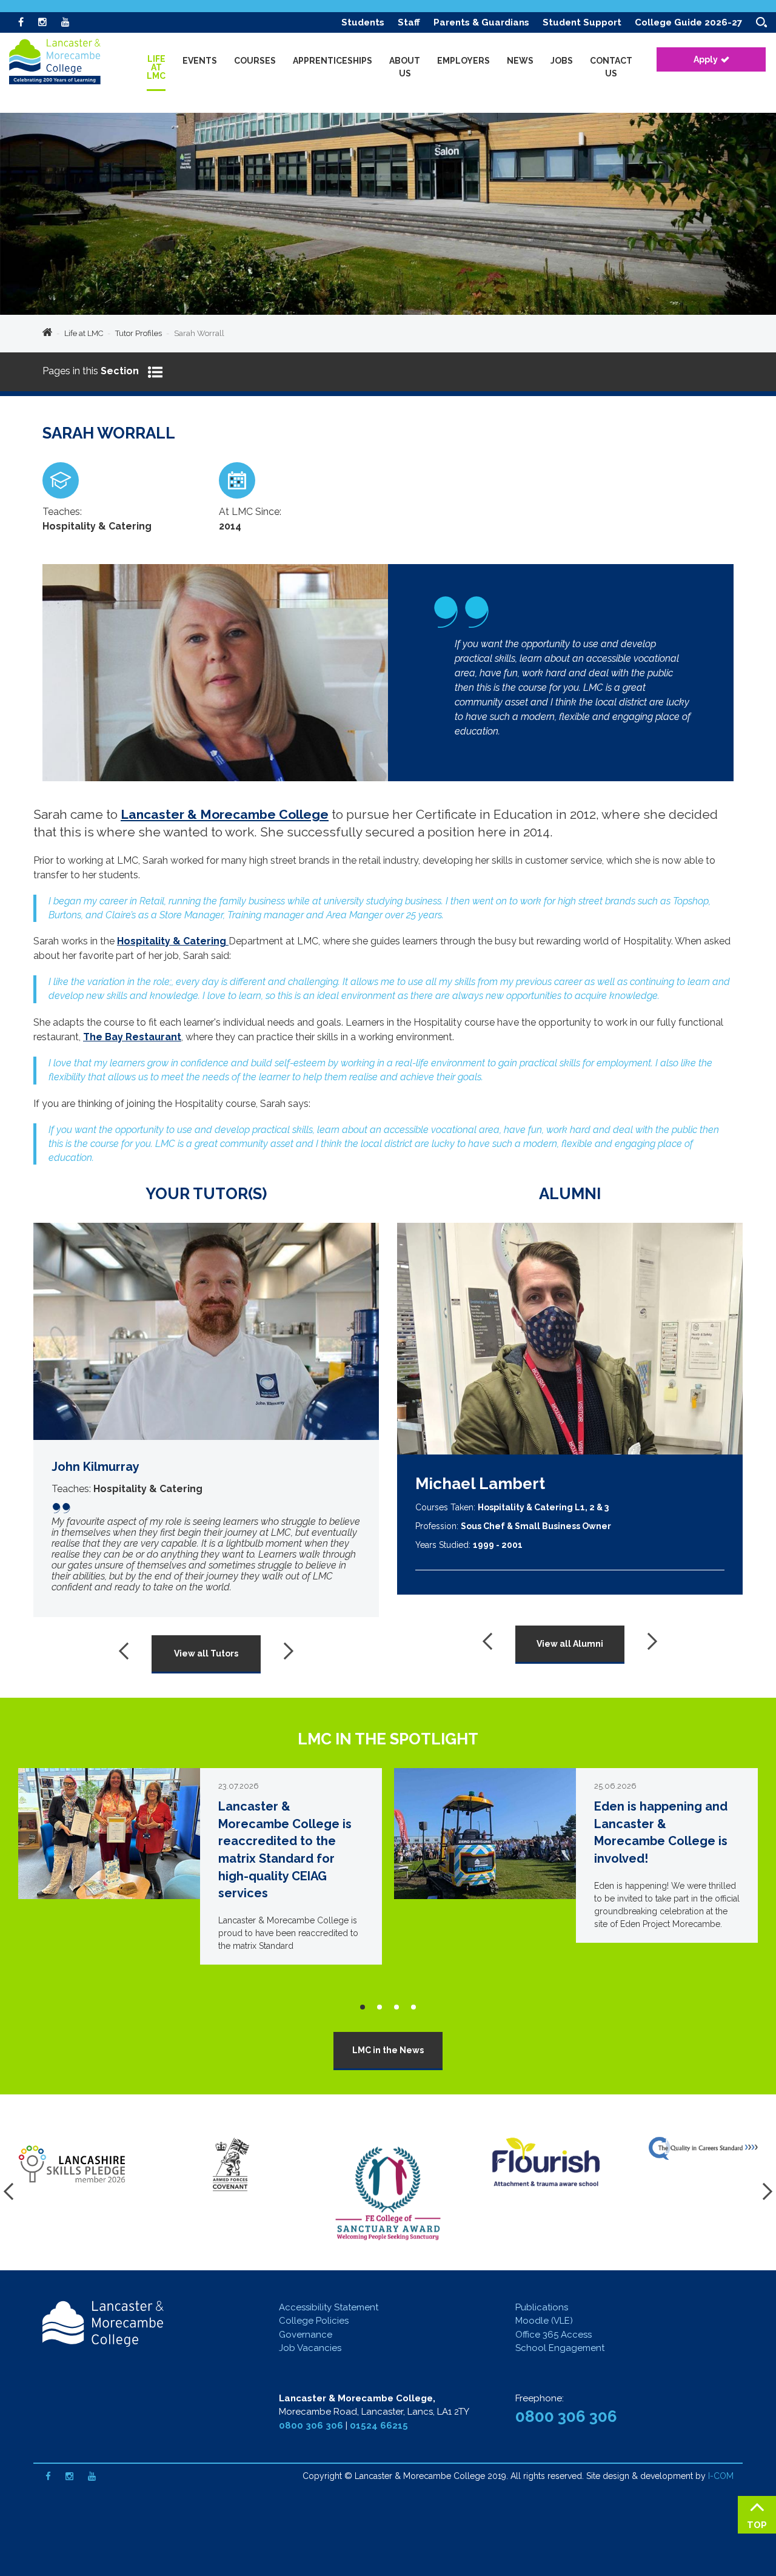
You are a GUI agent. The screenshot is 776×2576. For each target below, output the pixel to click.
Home (47, 334)
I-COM (721, 2476)
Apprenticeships (333, 61)
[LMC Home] (64, 64)
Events (200, 61)
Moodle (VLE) (544, 2321)
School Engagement (560, 2348)
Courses (255, 61)
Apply (706, 59)
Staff (409, 22)
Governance (306, 2335)
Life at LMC (84, 333)
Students (363, 22)
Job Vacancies (310, 2348)
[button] (363, 2007)
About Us (405, 67)
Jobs (562, 61)
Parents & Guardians (481, 22)
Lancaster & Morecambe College (225, 814)
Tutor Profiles (139, 333)
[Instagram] (42, 22)
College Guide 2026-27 (688, 22)
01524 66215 (379, 2426)
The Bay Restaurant (132, 1037)
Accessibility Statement (329, 2307)
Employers (463, 61)
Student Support (582, 22)
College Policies (314, 2321)
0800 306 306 (311, 2426)
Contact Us (611, 67)
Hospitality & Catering (173, 941)
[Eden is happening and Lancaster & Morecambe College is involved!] (576, 1855)
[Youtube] (65, 22)
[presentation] (127, 1651)
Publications (542, 2307)
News (520, 61)
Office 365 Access (554, 2335)
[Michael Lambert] (570, 1339)
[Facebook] (21, 22)
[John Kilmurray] (206, 1420)
